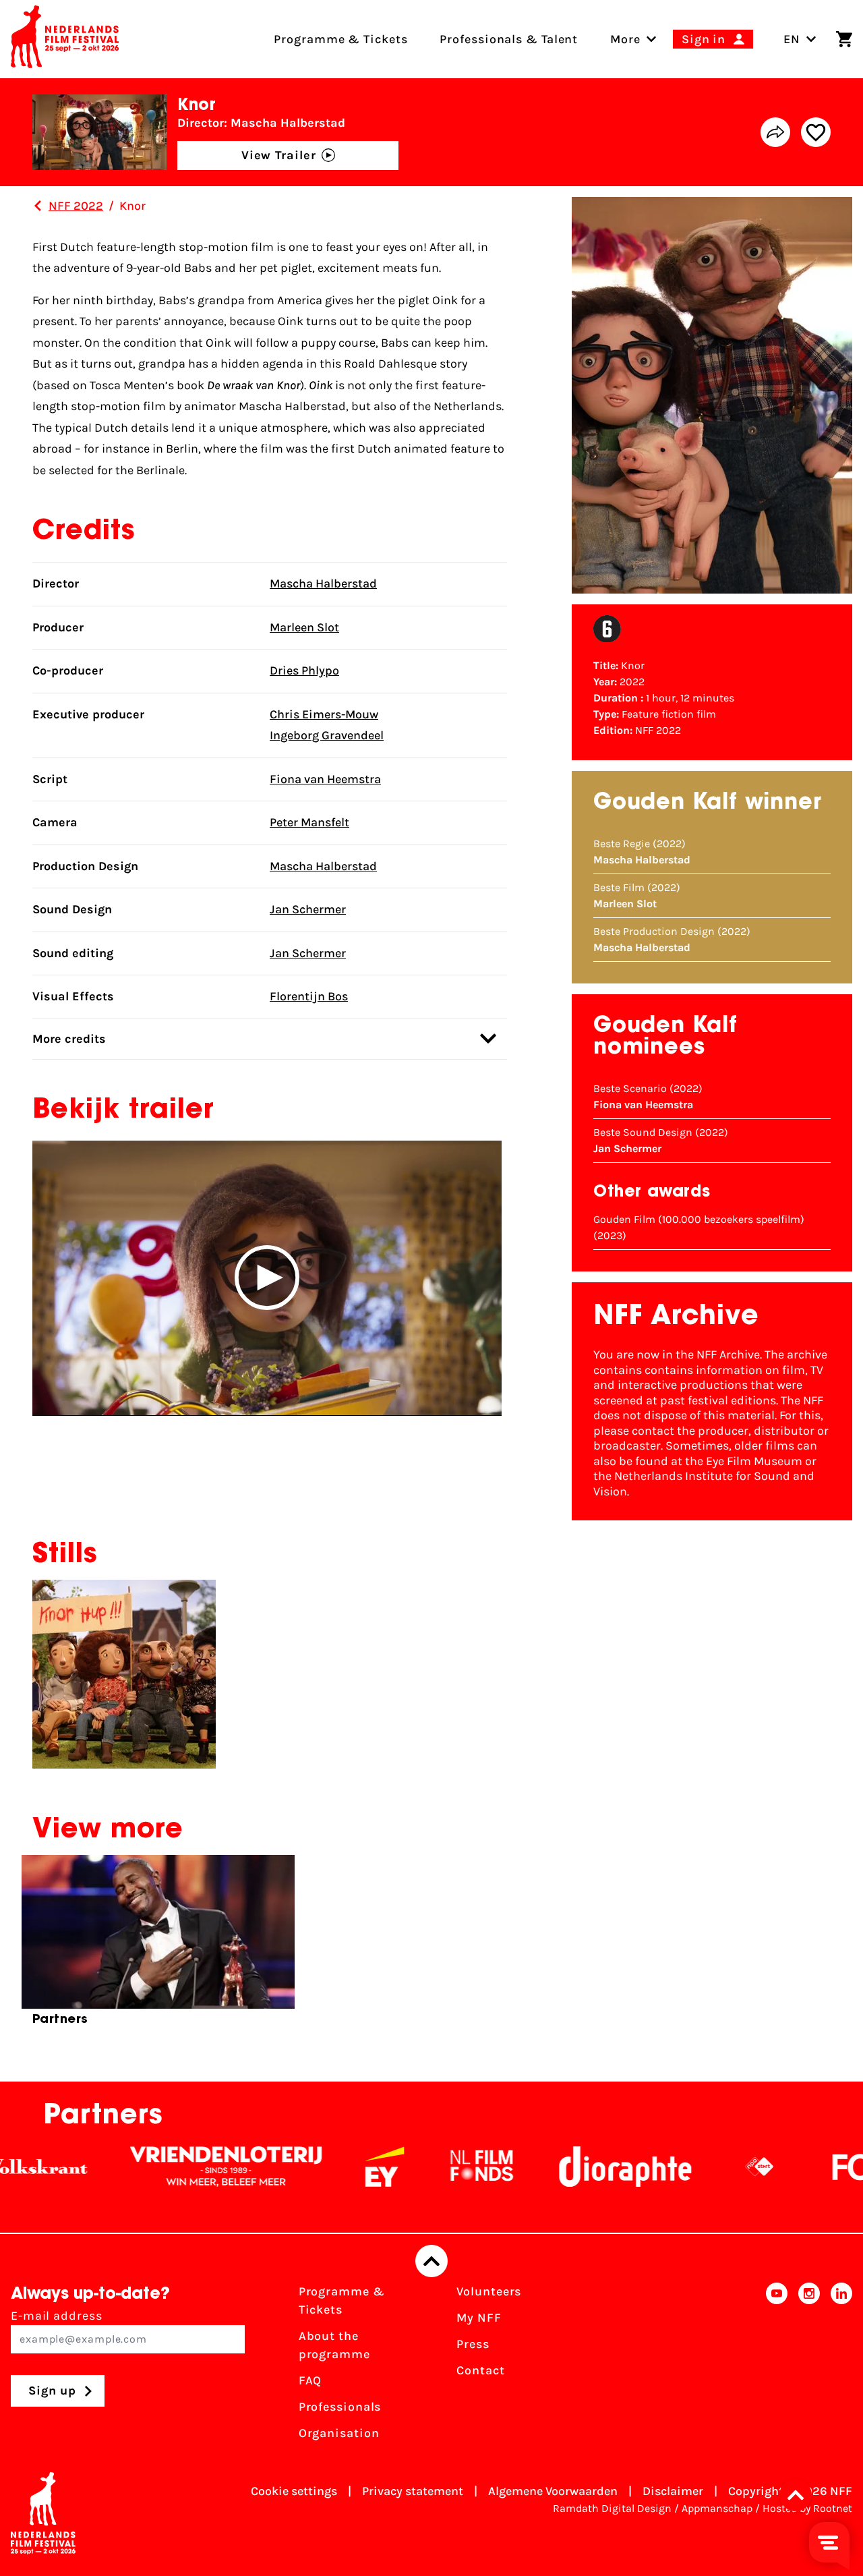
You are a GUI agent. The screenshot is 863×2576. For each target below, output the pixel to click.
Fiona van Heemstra (325, 779)
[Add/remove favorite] (816, 132)
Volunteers (489, 2291)
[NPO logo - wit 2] (711, 2167)
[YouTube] (777, 2367)
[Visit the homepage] (65, 39)
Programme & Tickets (342, 2300)
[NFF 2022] (38, 206)
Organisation (339, 2433)
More (625, 39)
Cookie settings (294, 2491)
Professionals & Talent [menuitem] (509, 39)
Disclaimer (673, 2491)
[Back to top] (431, 2261)
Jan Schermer (308, 909)
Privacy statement (413, 2491)
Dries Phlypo (304, 670)
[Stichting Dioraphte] (576, 2167)
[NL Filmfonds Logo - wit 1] (433, 2167)
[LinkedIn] (841, 2367)
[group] (158, 1946)
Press (473, 2344)
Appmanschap (717, 2508)
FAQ (310, 2380)
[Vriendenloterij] (177, 2167)
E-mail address (57, 2316)
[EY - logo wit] (336, 2167)
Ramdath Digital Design (612, 2508)
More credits (69, 1039)
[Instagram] (809, 2367)
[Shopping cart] (844, 39)
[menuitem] (625, 39)
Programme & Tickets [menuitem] (340, 39)
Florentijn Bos (309, 996)
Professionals (340, 2407)
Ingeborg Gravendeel (327, 735)
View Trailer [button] (279, 155)
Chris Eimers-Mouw (324, 714)
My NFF (479, 2318)
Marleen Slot (304, 627)
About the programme (334, 2345)
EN (792, 39)
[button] (267, 1278)
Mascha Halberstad (323, 583)
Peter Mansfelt (309, 822)
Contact (480, 2370)
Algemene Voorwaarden (553, 2491)
